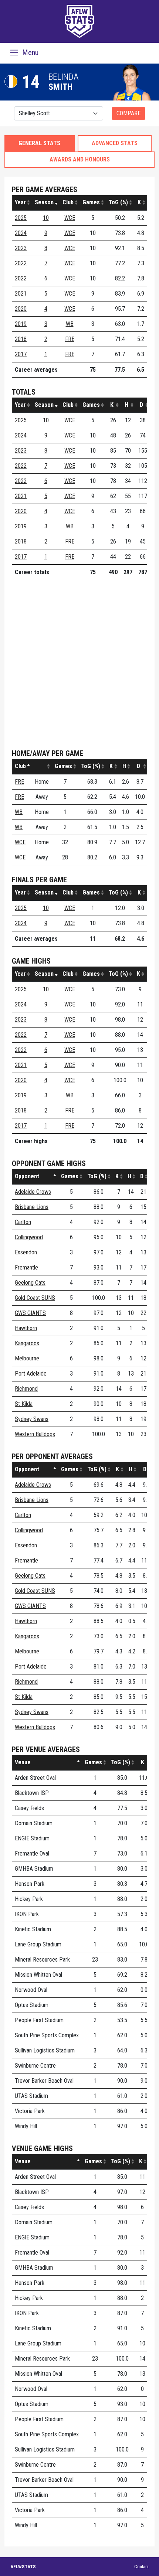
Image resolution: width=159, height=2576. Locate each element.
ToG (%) (118, 202)
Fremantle (26, 1267)
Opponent (27, 1176)
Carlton (23, 1222)
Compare (128, 113)
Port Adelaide (31, 1374)
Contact (141, 2567)
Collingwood (29, 1237)
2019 (21, 324)
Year (20, 202)
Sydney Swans (32, 1419)
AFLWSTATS (23, 2567)
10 (46, 218)
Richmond (26, 1389)
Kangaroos (27, 1343)
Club (68, 202)
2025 (21, 218)
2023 (21, 248)
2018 (21, 339)
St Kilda (24, 1404)
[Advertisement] (79, 665)
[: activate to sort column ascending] (42, 766)
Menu (29, 52)
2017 (21, 354)
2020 (21, 309)
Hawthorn (26, 1328)
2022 (21, 263)
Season (44, 202)
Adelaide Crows (33, 1192)
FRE (70, 339)
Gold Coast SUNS (35, 1298)
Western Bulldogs (35, 1434)
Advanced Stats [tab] (115, 143)
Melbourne (27, 1358)
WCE (70, 218)
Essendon (26, 1252)
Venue (23, 1762)
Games (91, 202)
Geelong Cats (30, 1283)
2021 (21, 294)
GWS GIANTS (30, 1313)
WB (70, 324)
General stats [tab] (39, 143)
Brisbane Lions (32, 1207)
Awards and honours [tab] (80, 159)
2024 (21, 233)
